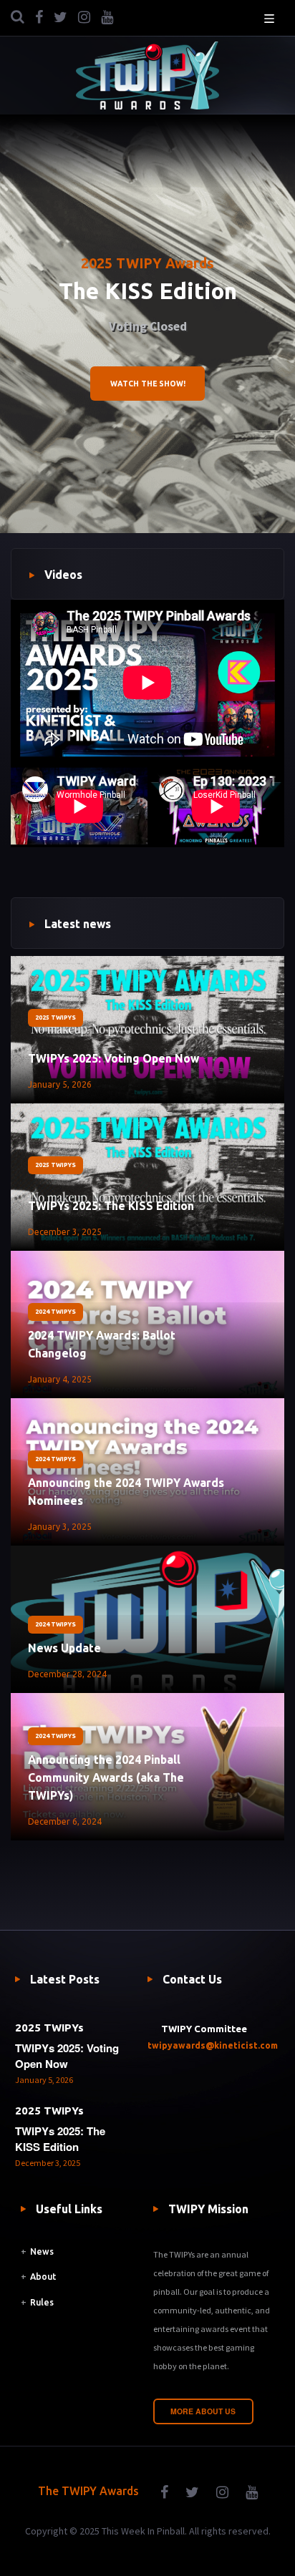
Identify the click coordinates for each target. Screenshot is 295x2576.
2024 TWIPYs (55, 1312)
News (42, 2251)
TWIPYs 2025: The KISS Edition (111, 1206)
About (43, 2277)
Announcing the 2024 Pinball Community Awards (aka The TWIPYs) (106, 1777)
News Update (64, 1648)
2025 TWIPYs (55, 1018)
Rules (42, 2302)
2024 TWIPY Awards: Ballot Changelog (102, 1344)
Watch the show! (148, 384)
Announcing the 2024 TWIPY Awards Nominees (126, 1492)
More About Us (203, 2411)
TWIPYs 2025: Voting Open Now (113, 1058)
